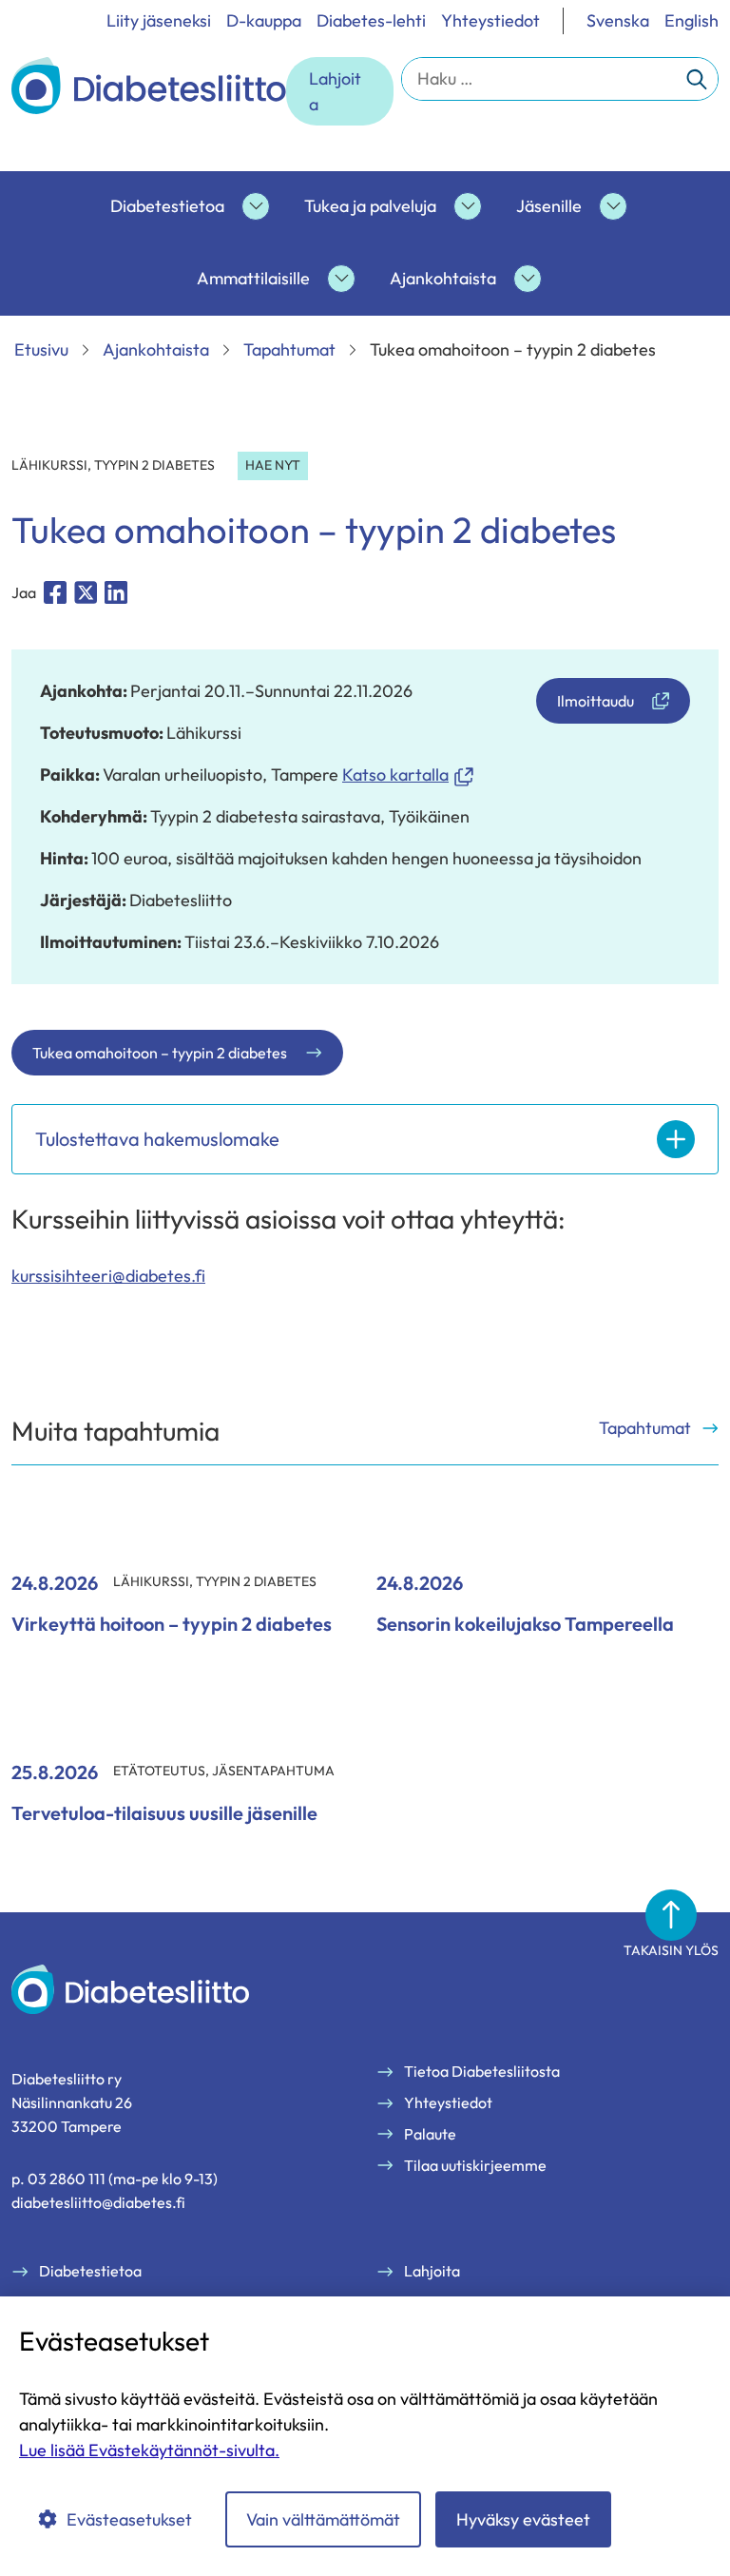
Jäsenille (549, 206)
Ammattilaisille (253, 278)
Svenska (618, 20)
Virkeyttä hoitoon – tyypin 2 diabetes (172, 1624)
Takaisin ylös (671, 1950)
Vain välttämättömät (323, 2519)
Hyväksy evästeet (523, 2519)
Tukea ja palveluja (370, 206)
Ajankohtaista (443, 278)
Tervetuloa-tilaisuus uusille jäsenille (164, 1813)
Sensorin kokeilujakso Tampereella (525, 1624)
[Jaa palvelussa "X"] (86, 592)
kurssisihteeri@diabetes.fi (108, 1276)
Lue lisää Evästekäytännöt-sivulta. (149, 2450)
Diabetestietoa (167, 206)
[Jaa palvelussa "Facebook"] (55, 592)
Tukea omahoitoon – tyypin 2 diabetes (160, 1053)
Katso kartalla (408, 775)
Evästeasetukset (129, 2519)
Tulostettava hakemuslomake (157, 1139)
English (692, 20)
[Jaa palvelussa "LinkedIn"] (116, 592)
